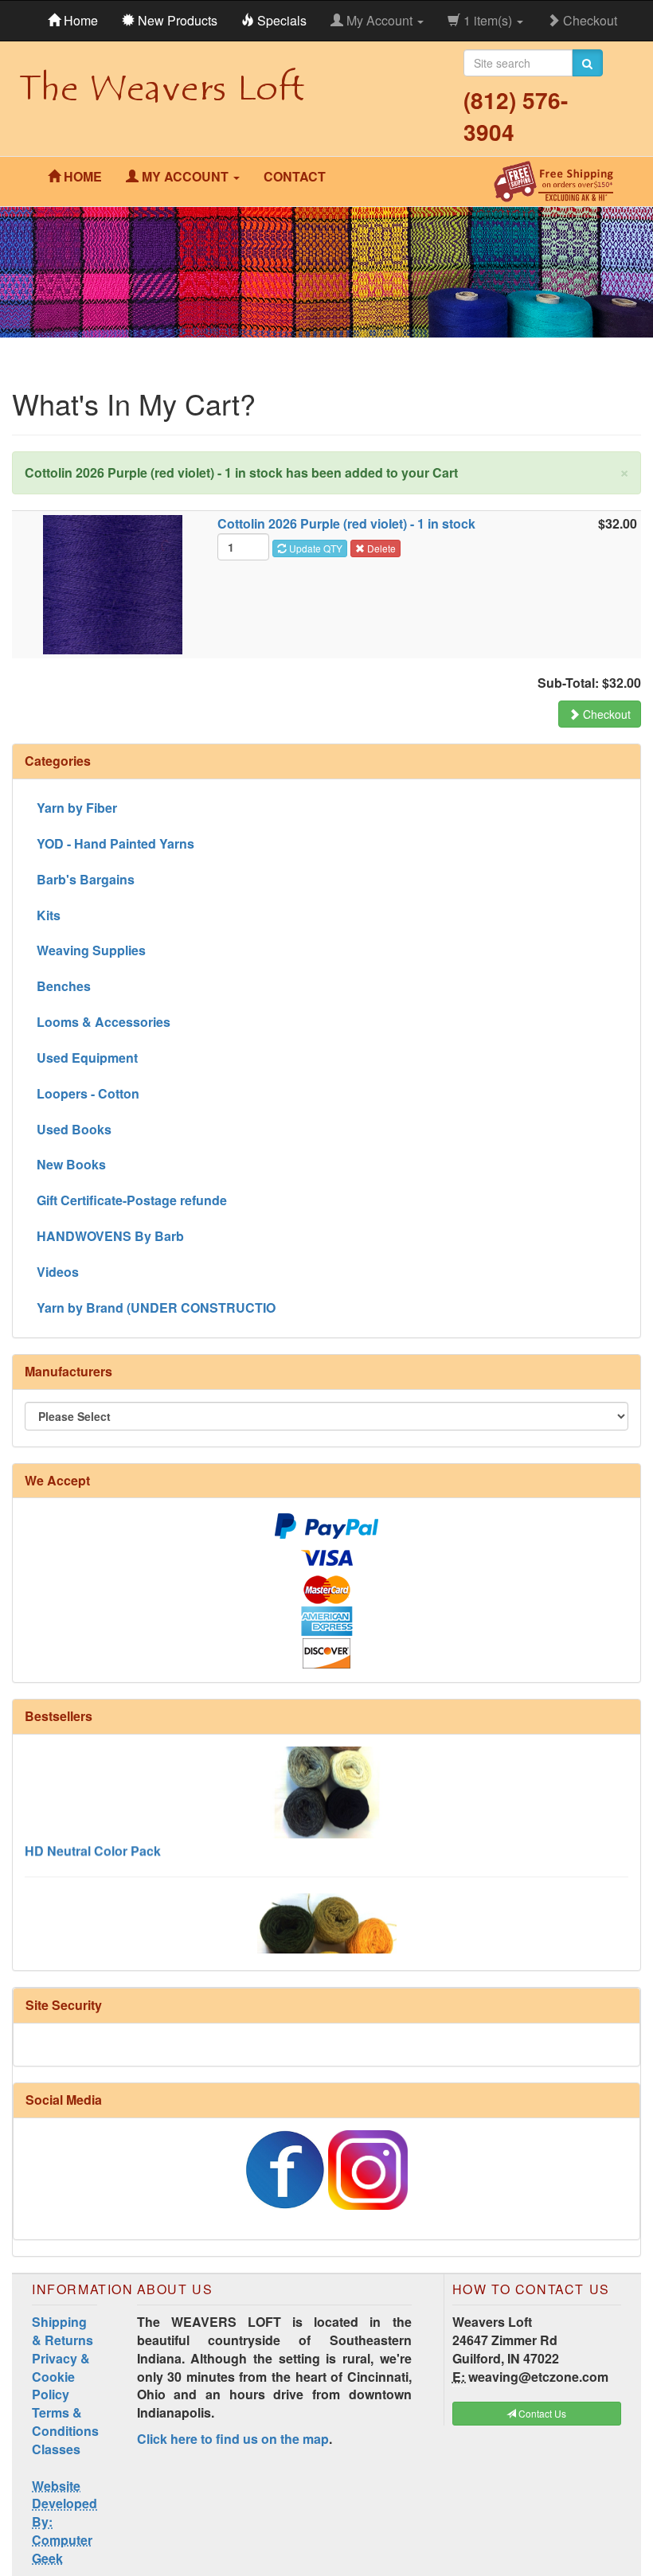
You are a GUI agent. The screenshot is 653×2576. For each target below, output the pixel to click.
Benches (64, 986)
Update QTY (315, 548)
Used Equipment (87, 1058)
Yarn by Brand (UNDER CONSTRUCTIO (156, 1308)
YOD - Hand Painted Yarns (115, 843)
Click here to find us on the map (233, 2439)
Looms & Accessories (104, 1022)
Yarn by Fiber (77, 808)
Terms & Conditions (65, 2422)
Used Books (74, 1129)
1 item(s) (488, 20)
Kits (49, 915)
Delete (380, 548)
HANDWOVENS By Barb (110, 1236)
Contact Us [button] (541, 2413)
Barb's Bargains (86, 879)
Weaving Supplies (91, 950)
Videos (58, 1272)
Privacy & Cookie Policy (61, 2377)
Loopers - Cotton (88, 1093)
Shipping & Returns (63, 2331)
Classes (56, 2449)
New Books (71, 1164)
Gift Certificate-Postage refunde (132, 1200)
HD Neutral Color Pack (93, 1828)
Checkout (588, 20)
